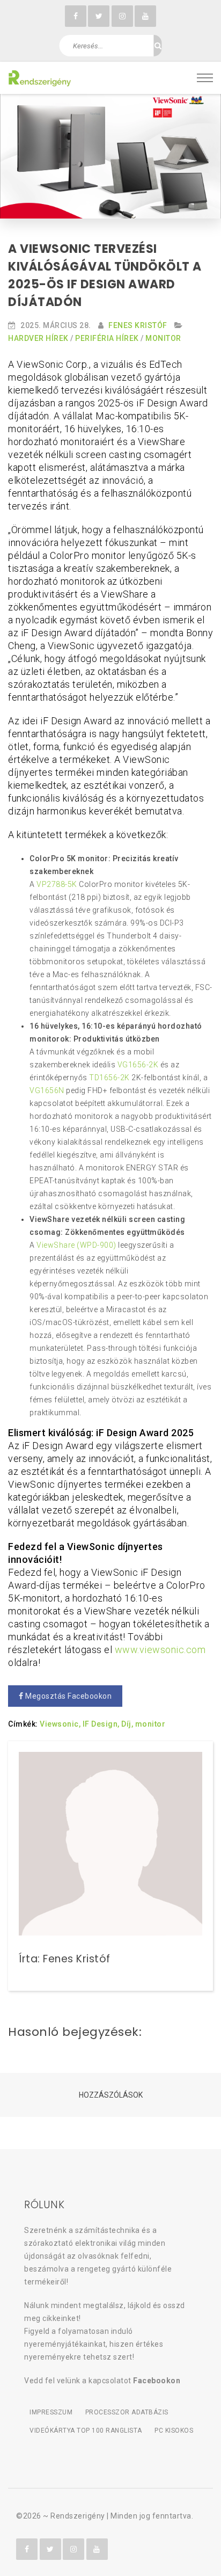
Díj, (127, 1724)
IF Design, (101, 1724)
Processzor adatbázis (127, 2412)
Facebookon (157, 2381)
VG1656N (47, 1090)
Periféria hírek (107, 338)
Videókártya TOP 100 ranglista (86, 2431)
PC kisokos (174, 2431)
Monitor (163, 338)
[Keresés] (158, 46)
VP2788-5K (57, 884)
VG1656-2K (138, 1065)
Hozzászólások (111, 2095)
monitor (150, 1724)
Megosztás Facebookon (68, 1696)
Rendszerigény (78, 2516)
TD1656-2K (109, 1078)
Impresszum (51, 2412)
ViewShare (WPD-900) (76, 1245)
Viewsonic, (60, 1724)
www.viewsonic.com (160, 1650)
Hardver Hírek (38, 338)
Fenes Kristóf (138, 325)
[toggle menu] (205, 78)
